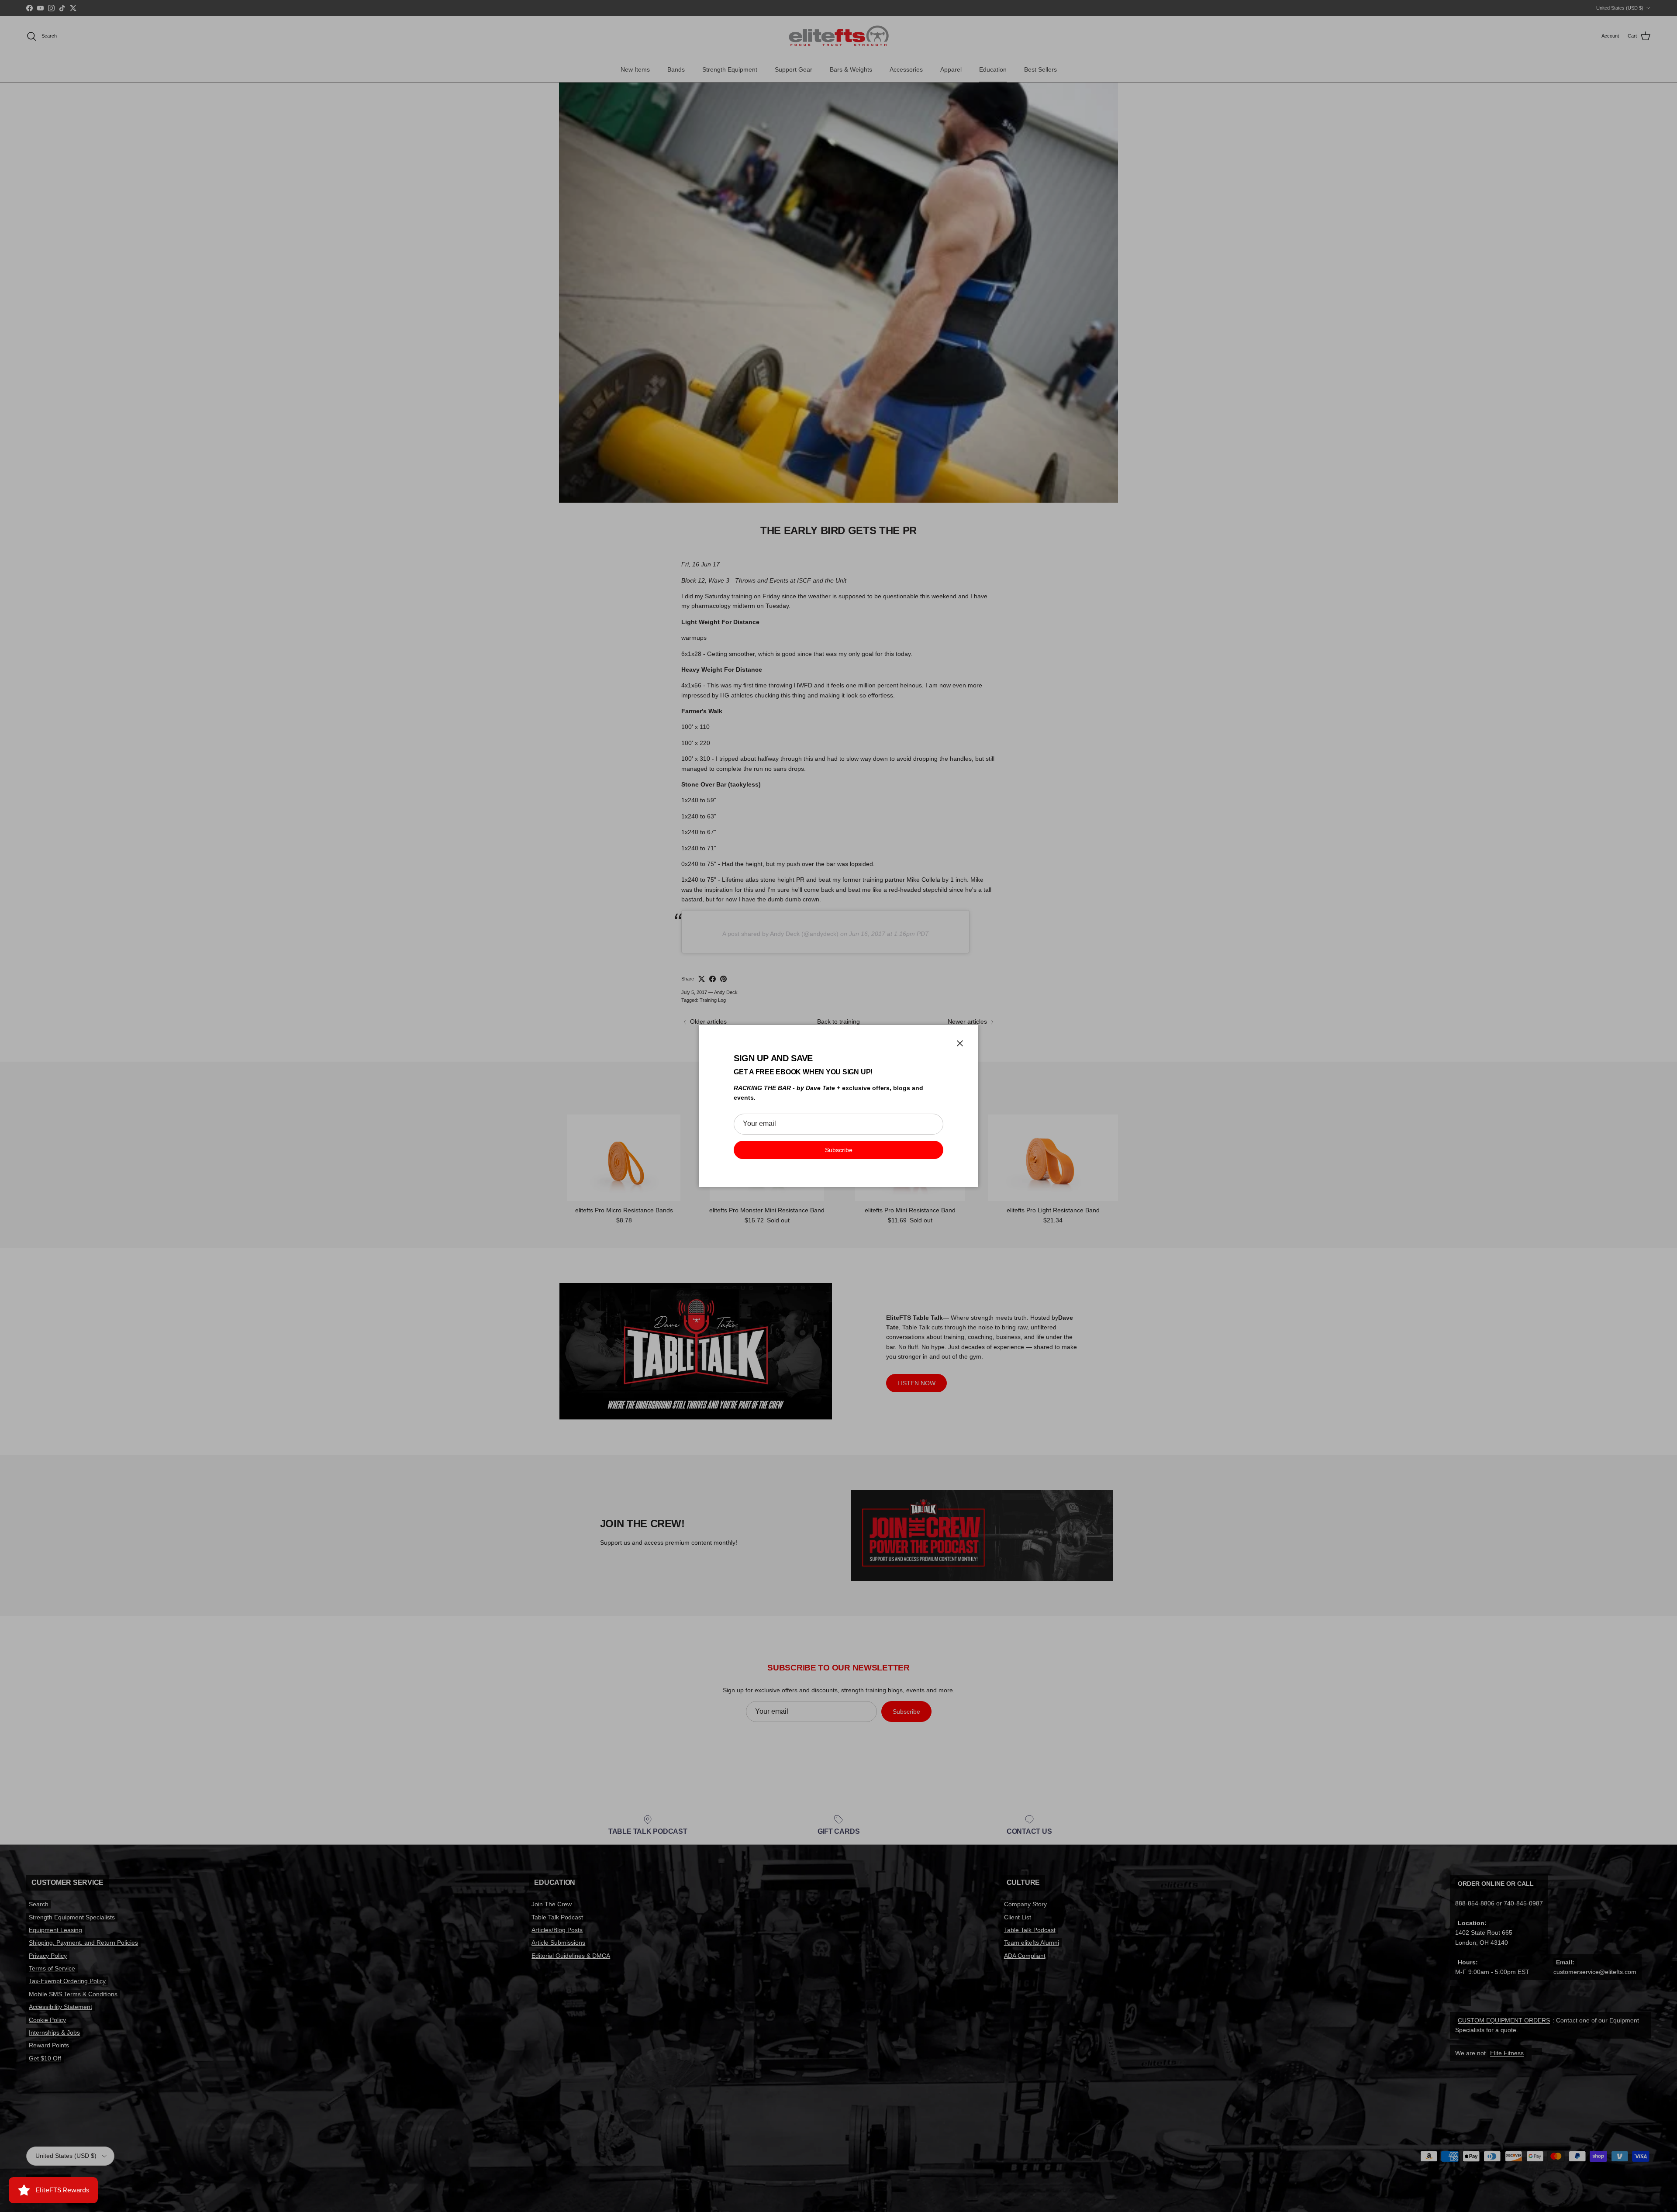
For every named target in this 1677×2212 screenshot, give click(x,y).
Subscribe (839, 1150)
